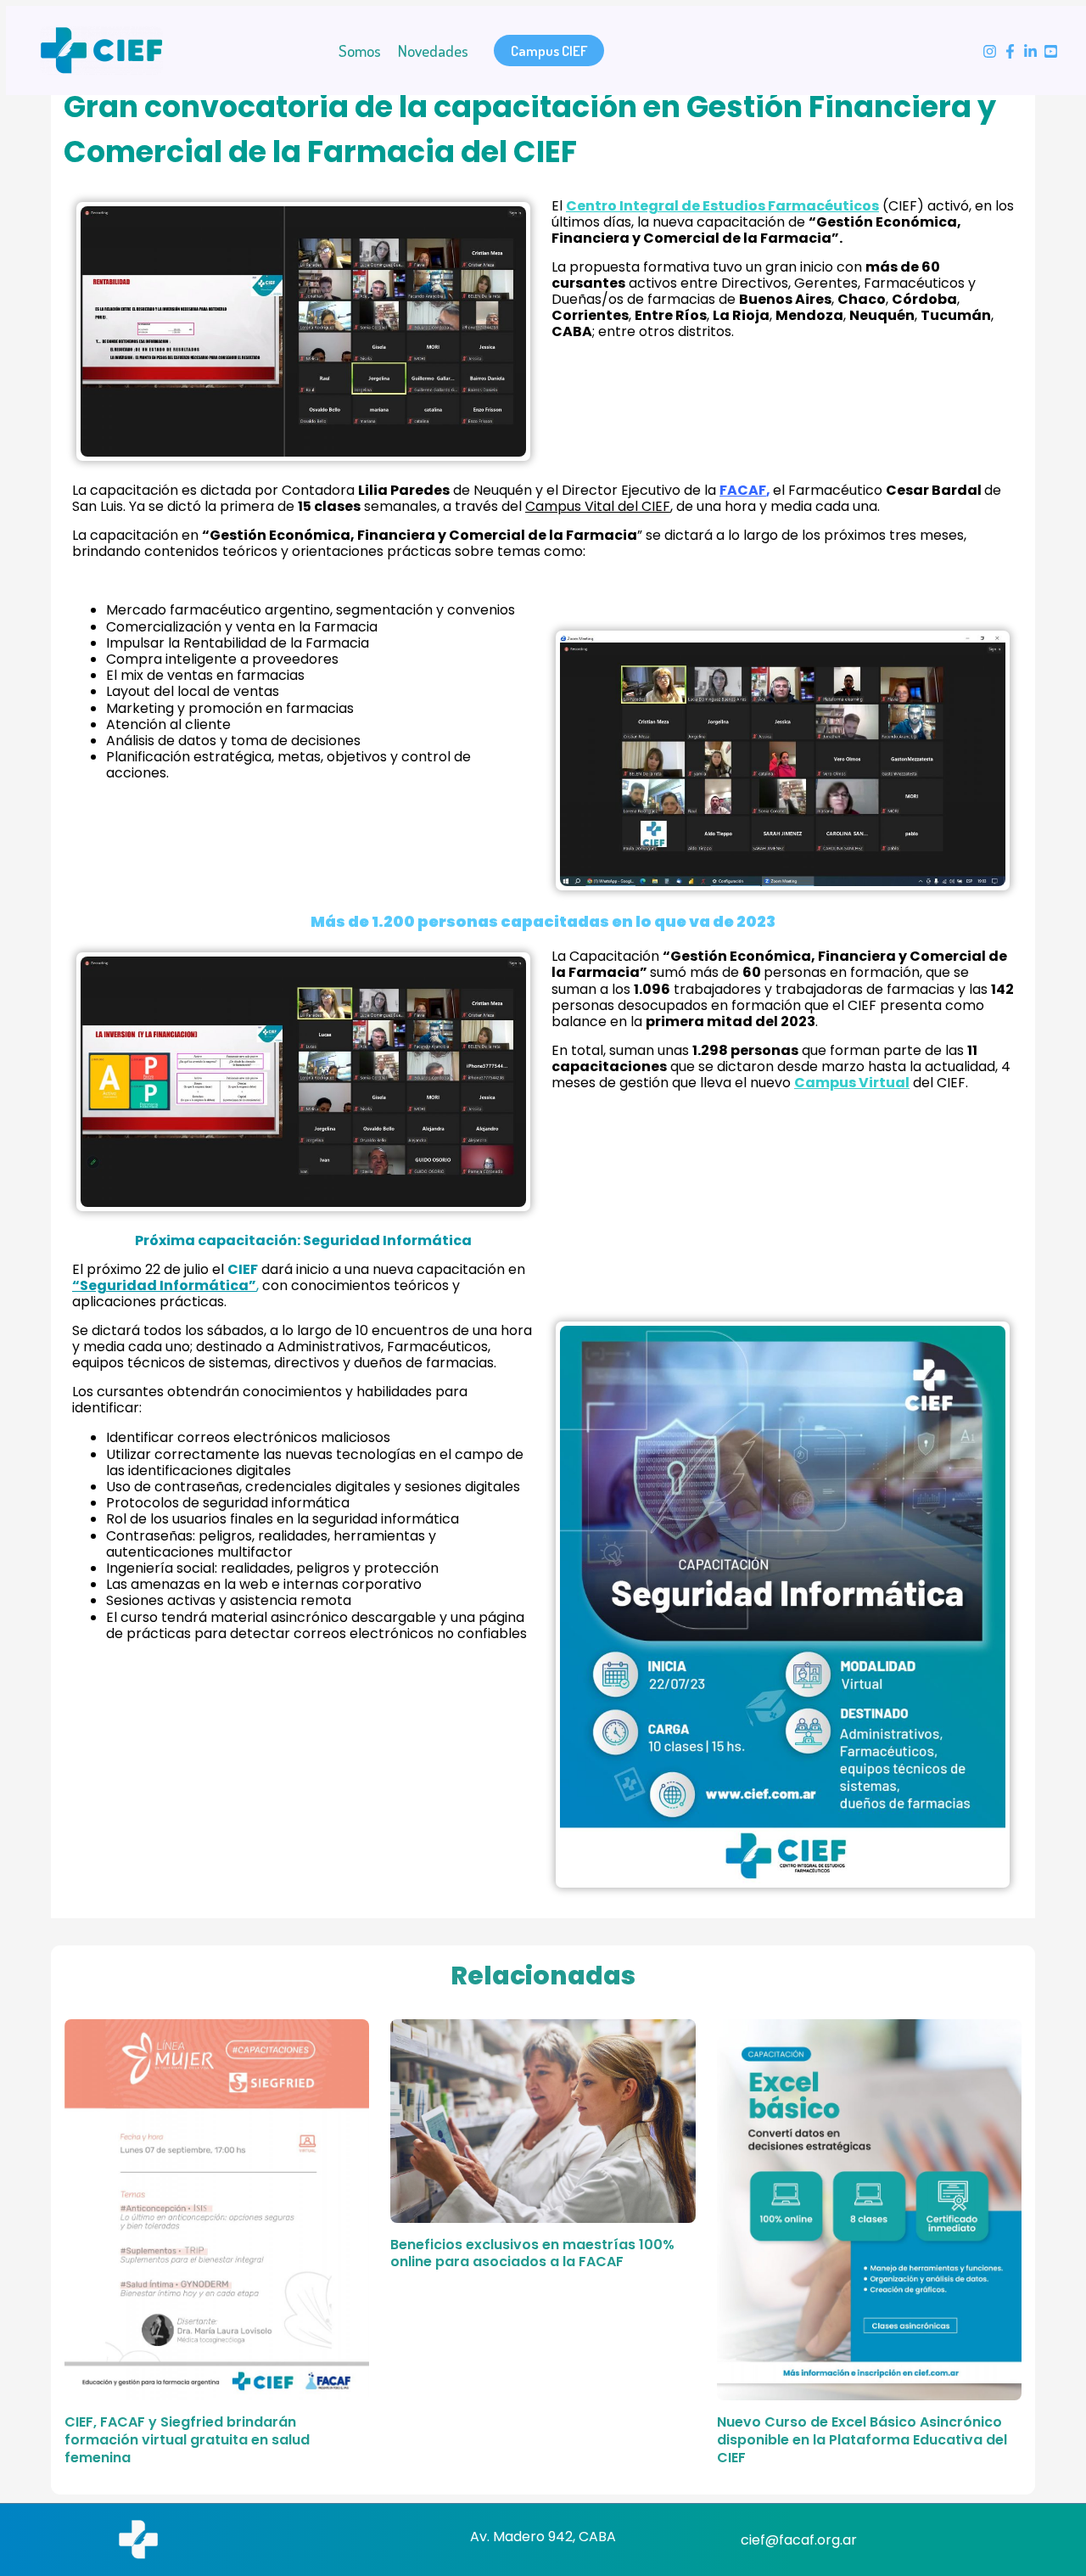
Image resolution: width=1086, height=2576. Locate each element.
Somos (360, 51)
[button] (549, 51)
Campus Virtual (852, 1083)
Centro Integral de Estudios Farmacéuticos (722, 206)
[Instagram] (990, 51)
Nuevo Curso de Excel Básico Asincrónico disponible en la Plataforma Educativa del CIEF (862, 2440)
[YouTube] (1051, 51)
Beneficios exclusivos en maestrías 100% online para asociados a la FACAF (532, 2253)
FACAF (743, 490)
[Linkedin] (1030, 51)
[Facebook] (1010, 51)
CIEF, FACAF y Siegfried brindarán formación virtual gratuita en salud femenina (187, 2440)
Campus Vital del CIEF (598, 506)
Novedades (433, 51)
